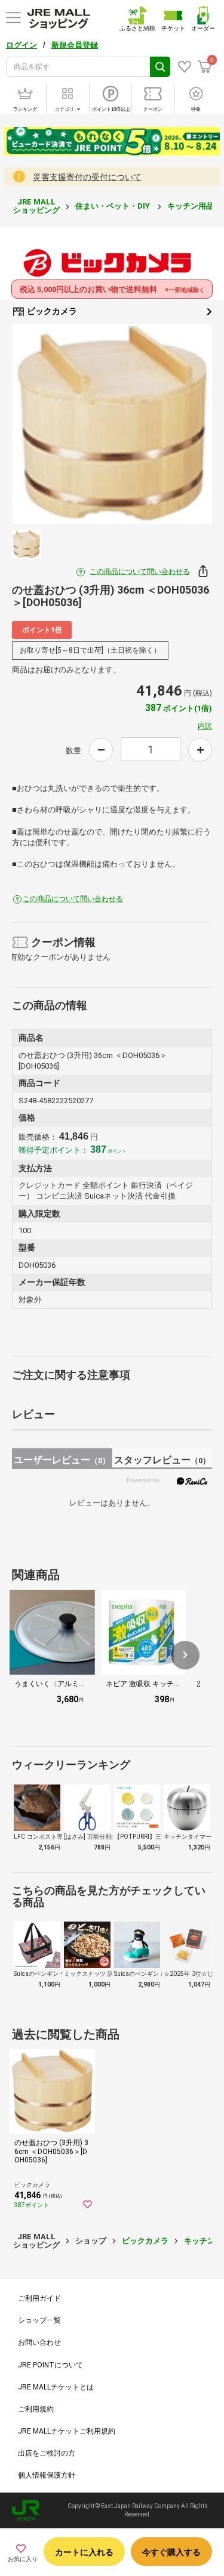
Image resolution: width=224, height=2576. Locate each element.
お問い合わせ (39, 2342)
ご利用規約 (36, 2409)
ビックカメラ (51, 311)
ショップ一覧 (39, 2320)
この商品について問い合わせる (140, 572)
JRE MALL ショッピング (36, 206)
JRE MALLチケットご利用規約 (67, 2431)
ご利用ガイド (39, 2298)
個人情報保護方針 (47, 2475)
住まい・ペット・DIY (113, 206)
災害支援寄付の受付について (87, 177)
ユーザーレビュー (62, 1460)
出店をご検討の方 (47, 2453)
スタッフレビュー (162, 1460)
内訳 (205, 726)
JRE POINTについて (50, 2365)
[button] (185, 1655)
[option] (112, 424)
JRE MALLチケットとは (56, 2387)
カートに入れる (84, 2552)
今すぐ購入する (171, 2552)
